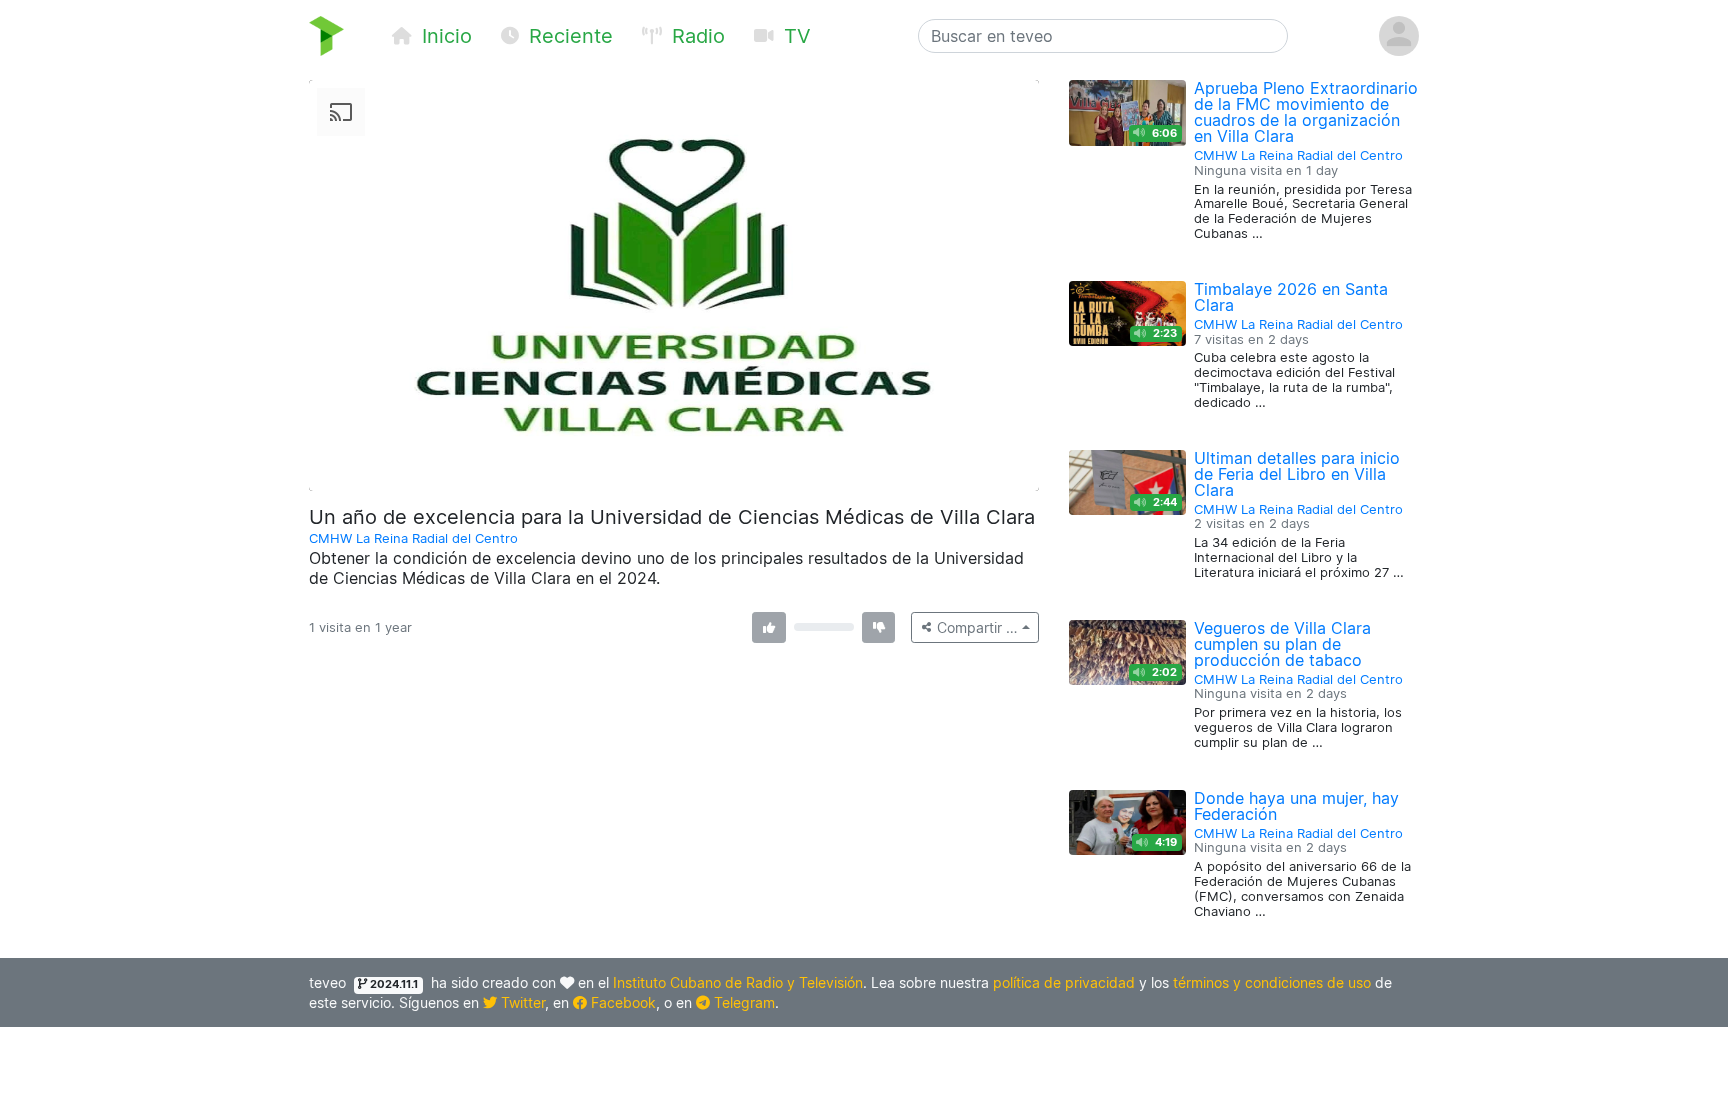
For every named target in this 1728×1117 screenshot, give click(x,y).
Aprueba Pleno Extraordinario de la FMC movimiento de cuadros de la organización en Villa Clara (1306, 112)
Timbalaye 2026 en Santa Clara (1291, 297)
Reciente (568, 36)
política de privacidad (1064, 982)
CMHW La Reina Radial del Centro (413, 538)
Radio (695, 36)
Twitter (521, 1002)
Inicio (444, 36)
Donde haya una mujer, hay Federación (1296, 806)
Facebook (621, 1002)
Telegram (742, 1002)
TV (794, 36)
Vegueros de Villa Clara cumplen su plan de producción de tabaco (1282, 644)
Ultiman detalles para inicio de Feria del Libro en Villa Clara (1297, 474)
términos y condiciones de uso (1272, 982)
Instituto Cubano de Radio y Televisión (738, 982)
